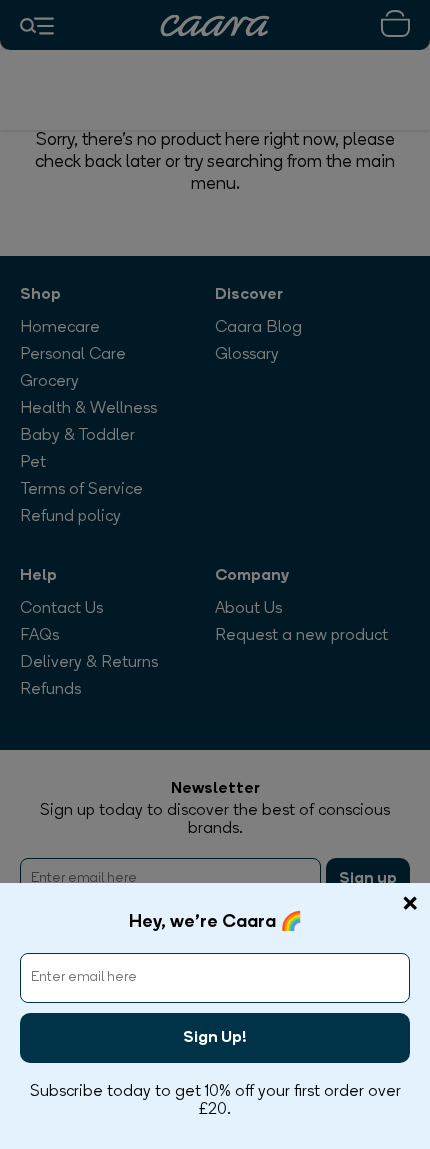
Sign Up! (215, 1038)
